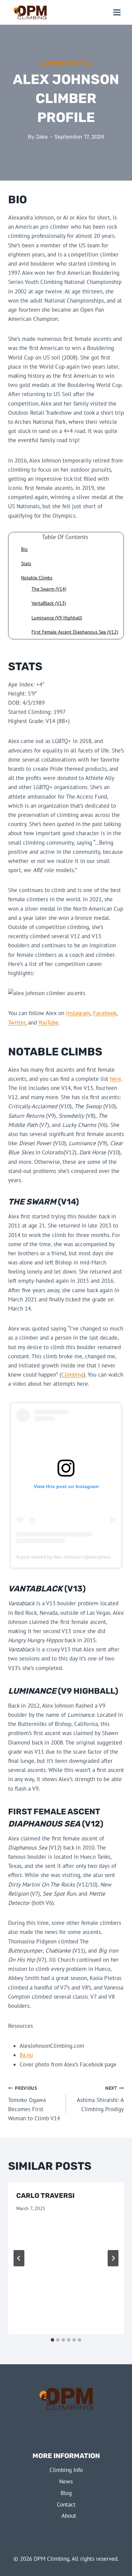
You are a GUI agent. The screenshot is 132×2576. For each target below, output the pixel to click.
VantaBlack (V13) (49, 603)
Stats (26, 563)
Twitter (17, 1023)
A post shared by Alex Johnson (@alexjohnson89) (69, 1557)
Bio (24, 549)
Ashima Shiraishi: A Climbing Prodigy (100, 2099)
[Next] (113, 2258)
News (66, 2481)
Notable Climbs (37, 578)
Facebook (105, 1013)
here (116, 1079)
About (69, 2516)
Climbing (72, 1375)
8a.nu (26, 2055)
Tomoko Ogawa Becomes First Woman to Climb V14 (34, 2104)
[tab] (52, 2340)
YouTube (48, 1023)
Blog (66, 2493)
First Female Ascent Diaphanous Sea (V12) (75, 632)
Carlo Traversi (45, 2196)
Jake (42, 137)
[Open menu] (117, 12)
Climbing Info (66, 2470)
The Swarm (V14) (49, 589)
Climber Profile (66, 63)
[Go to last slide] (19, 2258)
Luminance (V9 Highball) (57, 618)
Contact (66, 2505)
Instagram (78, 1013)
